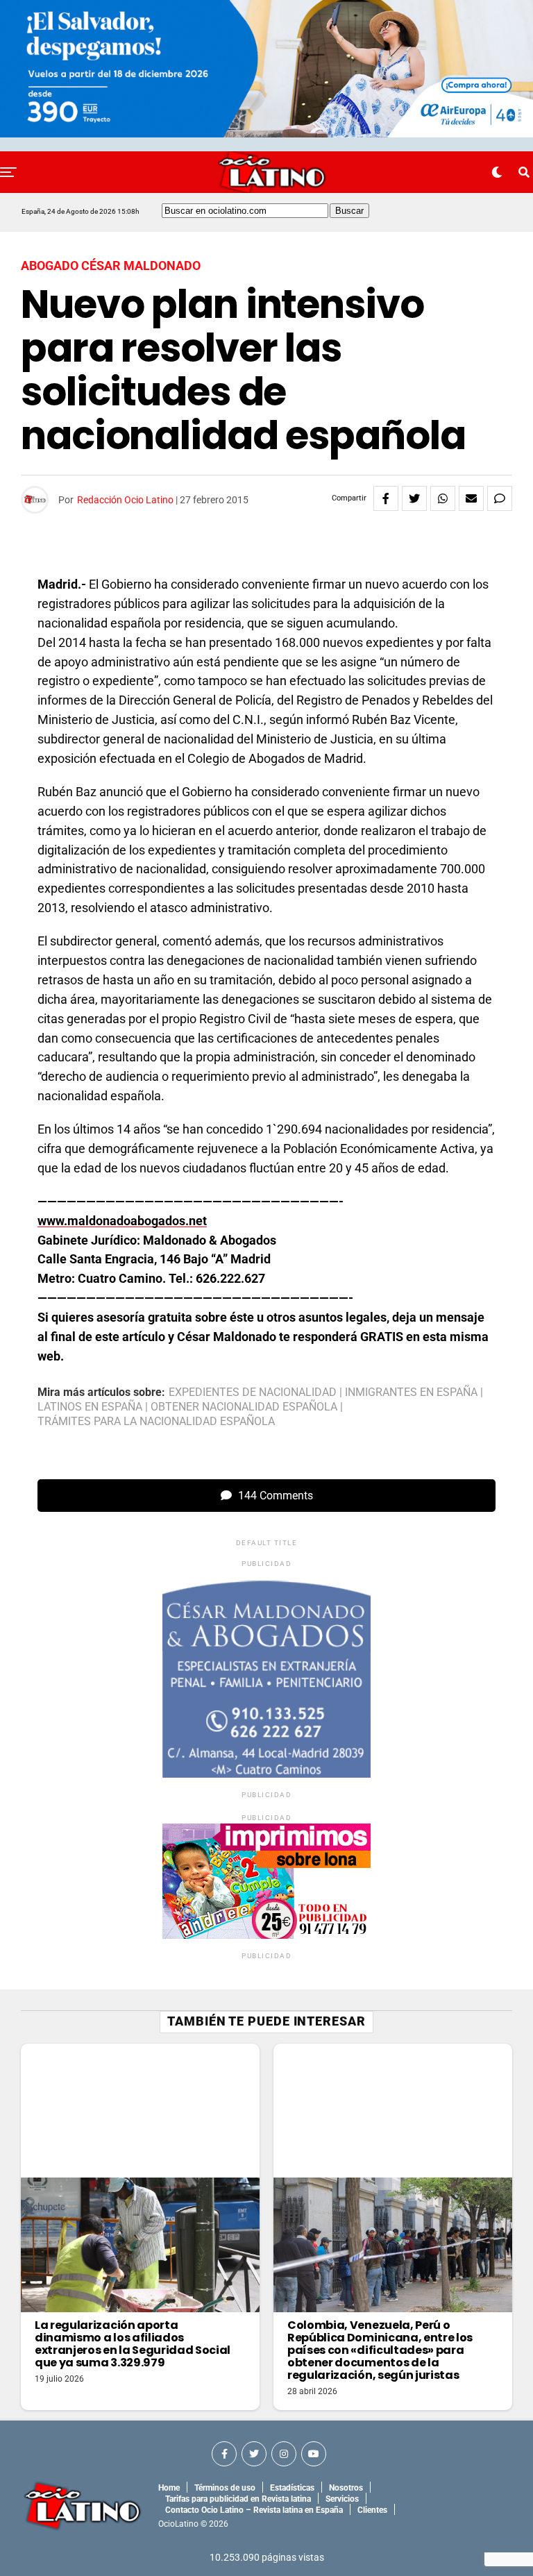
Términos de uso (225, 2488)
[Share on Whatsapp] (443, 498)
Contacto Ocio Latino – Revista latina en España (254, 2510)
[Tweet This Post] (414, 498)
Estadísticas (292, 2488)
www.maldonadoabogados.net (122, 1221)
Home (169, 2488)
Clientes (372, 2510)
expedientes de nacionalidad (253, 1392)
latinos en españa (90, 1407)
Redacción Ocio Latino (125, 500)
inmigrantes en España (411, 1392)
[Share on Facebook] (386, 498)
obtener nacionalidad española (244, 1407)
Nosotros (346, 2488)
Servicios (342, 2499)
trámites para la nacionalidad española (156, 1422)
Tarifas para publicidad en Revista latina (238, 2499)
